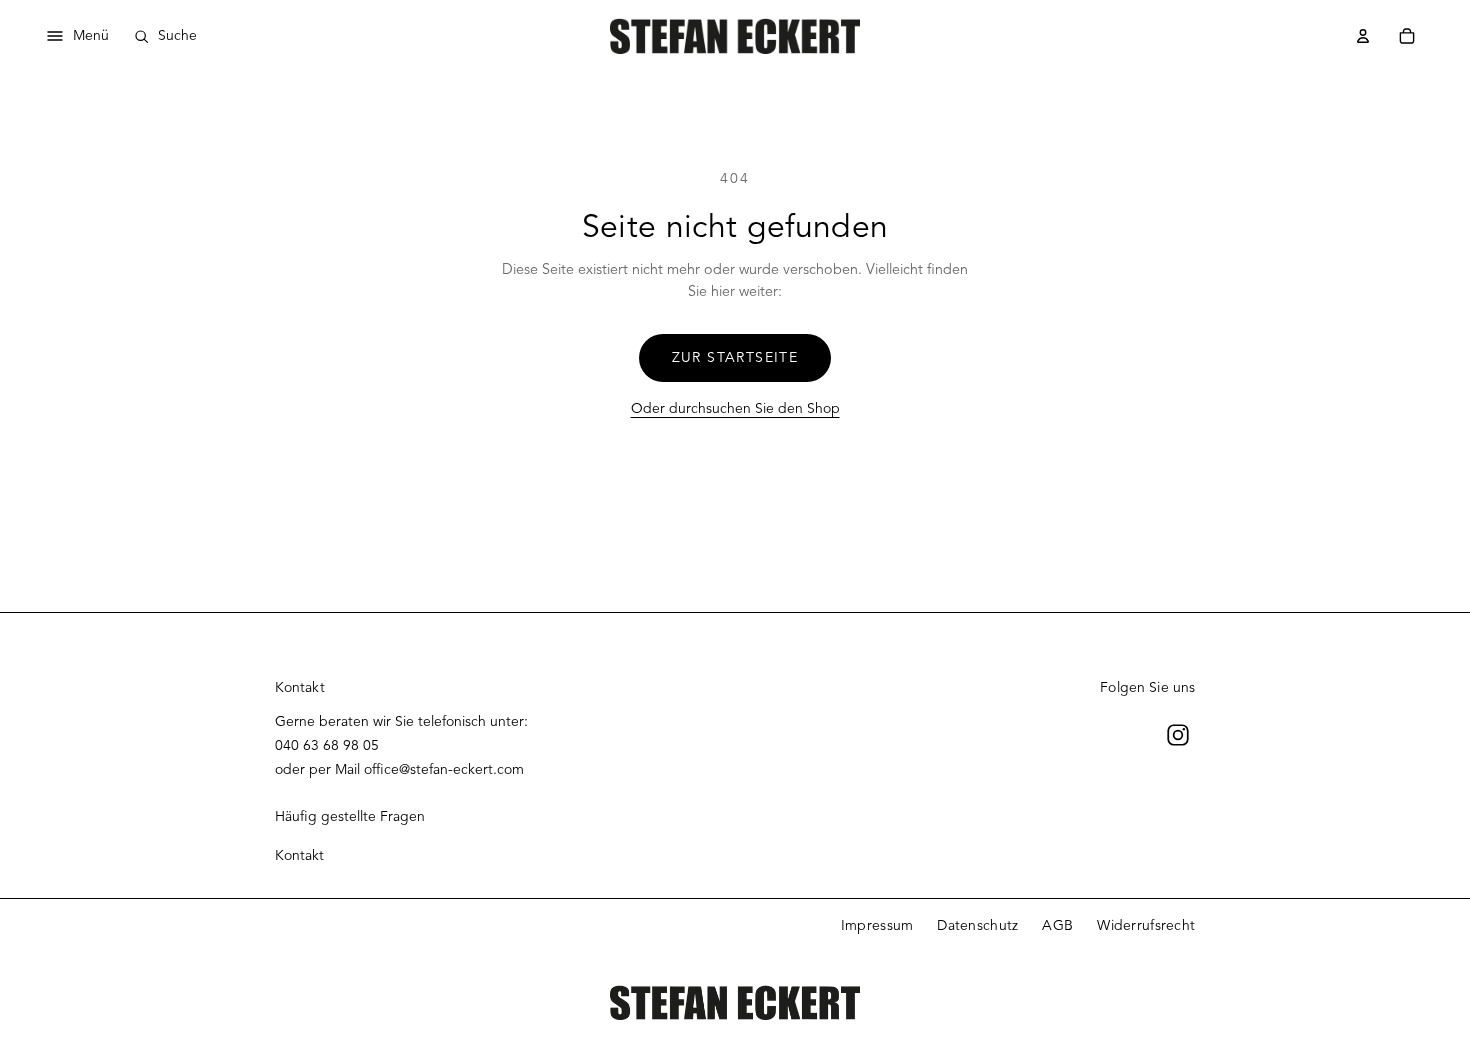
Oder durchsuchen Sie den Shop (735, 408)
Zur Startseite (735, 357)
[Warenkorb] (1407, 36)
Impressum (877, 925)
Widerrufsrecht (1146, 925)
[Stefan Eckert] (735, 35)
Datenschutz (977, 925)
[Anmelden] (1363, 36)
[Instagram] (1178, 735)
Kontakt (299, 855)
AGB (1057, 925)
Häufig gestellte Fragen (350, 816)
